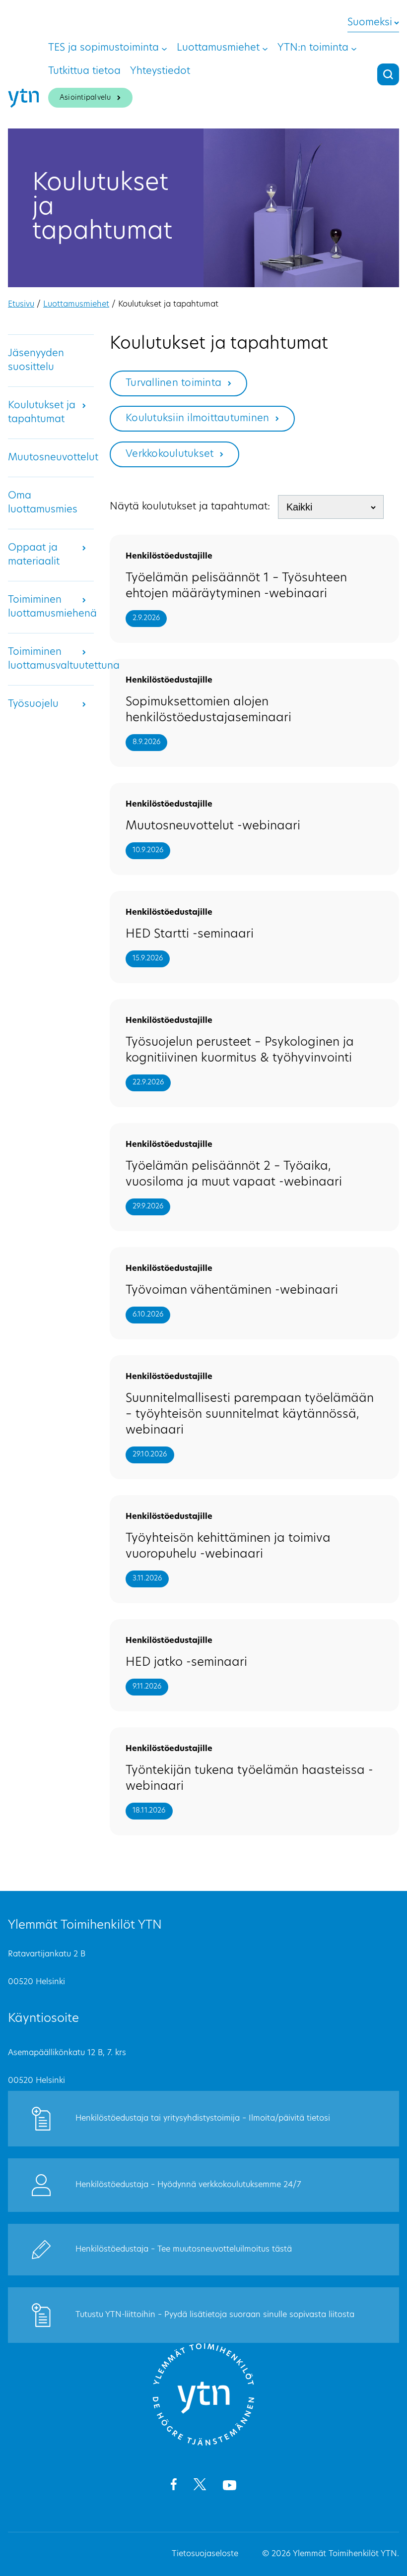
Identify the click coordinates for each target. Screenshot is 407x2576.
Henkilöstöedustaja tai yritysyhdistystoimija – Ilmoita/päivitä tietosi (203, 2119)
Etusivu (21, 305)
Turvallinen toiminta (173, 383)
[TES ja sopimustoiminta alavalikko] (164, 48)
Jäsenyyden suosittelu (36, 361)
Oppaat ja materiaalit (34, 555)
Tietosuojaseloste (205, 2554)
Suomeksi (370, 23)
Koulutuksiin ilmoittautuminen (197, 419)
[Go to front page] (203, 2444)
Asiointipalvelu (85, 98)
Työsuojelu (33, 704)
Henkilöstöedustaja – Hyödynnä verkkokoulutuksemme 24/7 (188, 2185)
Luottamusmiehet (76, 305)
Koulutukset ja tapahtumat (42, 413)
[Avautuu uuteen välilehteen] (173, 2486)
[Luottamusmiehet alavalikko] (265, 48)
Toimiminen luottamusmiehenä (52, 607)
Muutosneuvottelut (53, 458)
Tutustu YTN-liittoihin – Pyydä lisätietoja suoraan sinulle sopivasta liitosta (215, 2315)
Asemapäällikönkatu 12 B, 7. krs (67, 2053)
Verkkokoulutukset (170, 454)
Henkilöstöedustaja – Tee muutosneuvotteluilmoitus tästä (184, 2250)
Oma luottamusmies (43, 503)
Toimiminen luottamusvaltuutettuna (64, 659)
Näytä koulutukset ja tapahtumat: (190, 507)
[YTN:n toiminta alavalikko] (354, 48)
